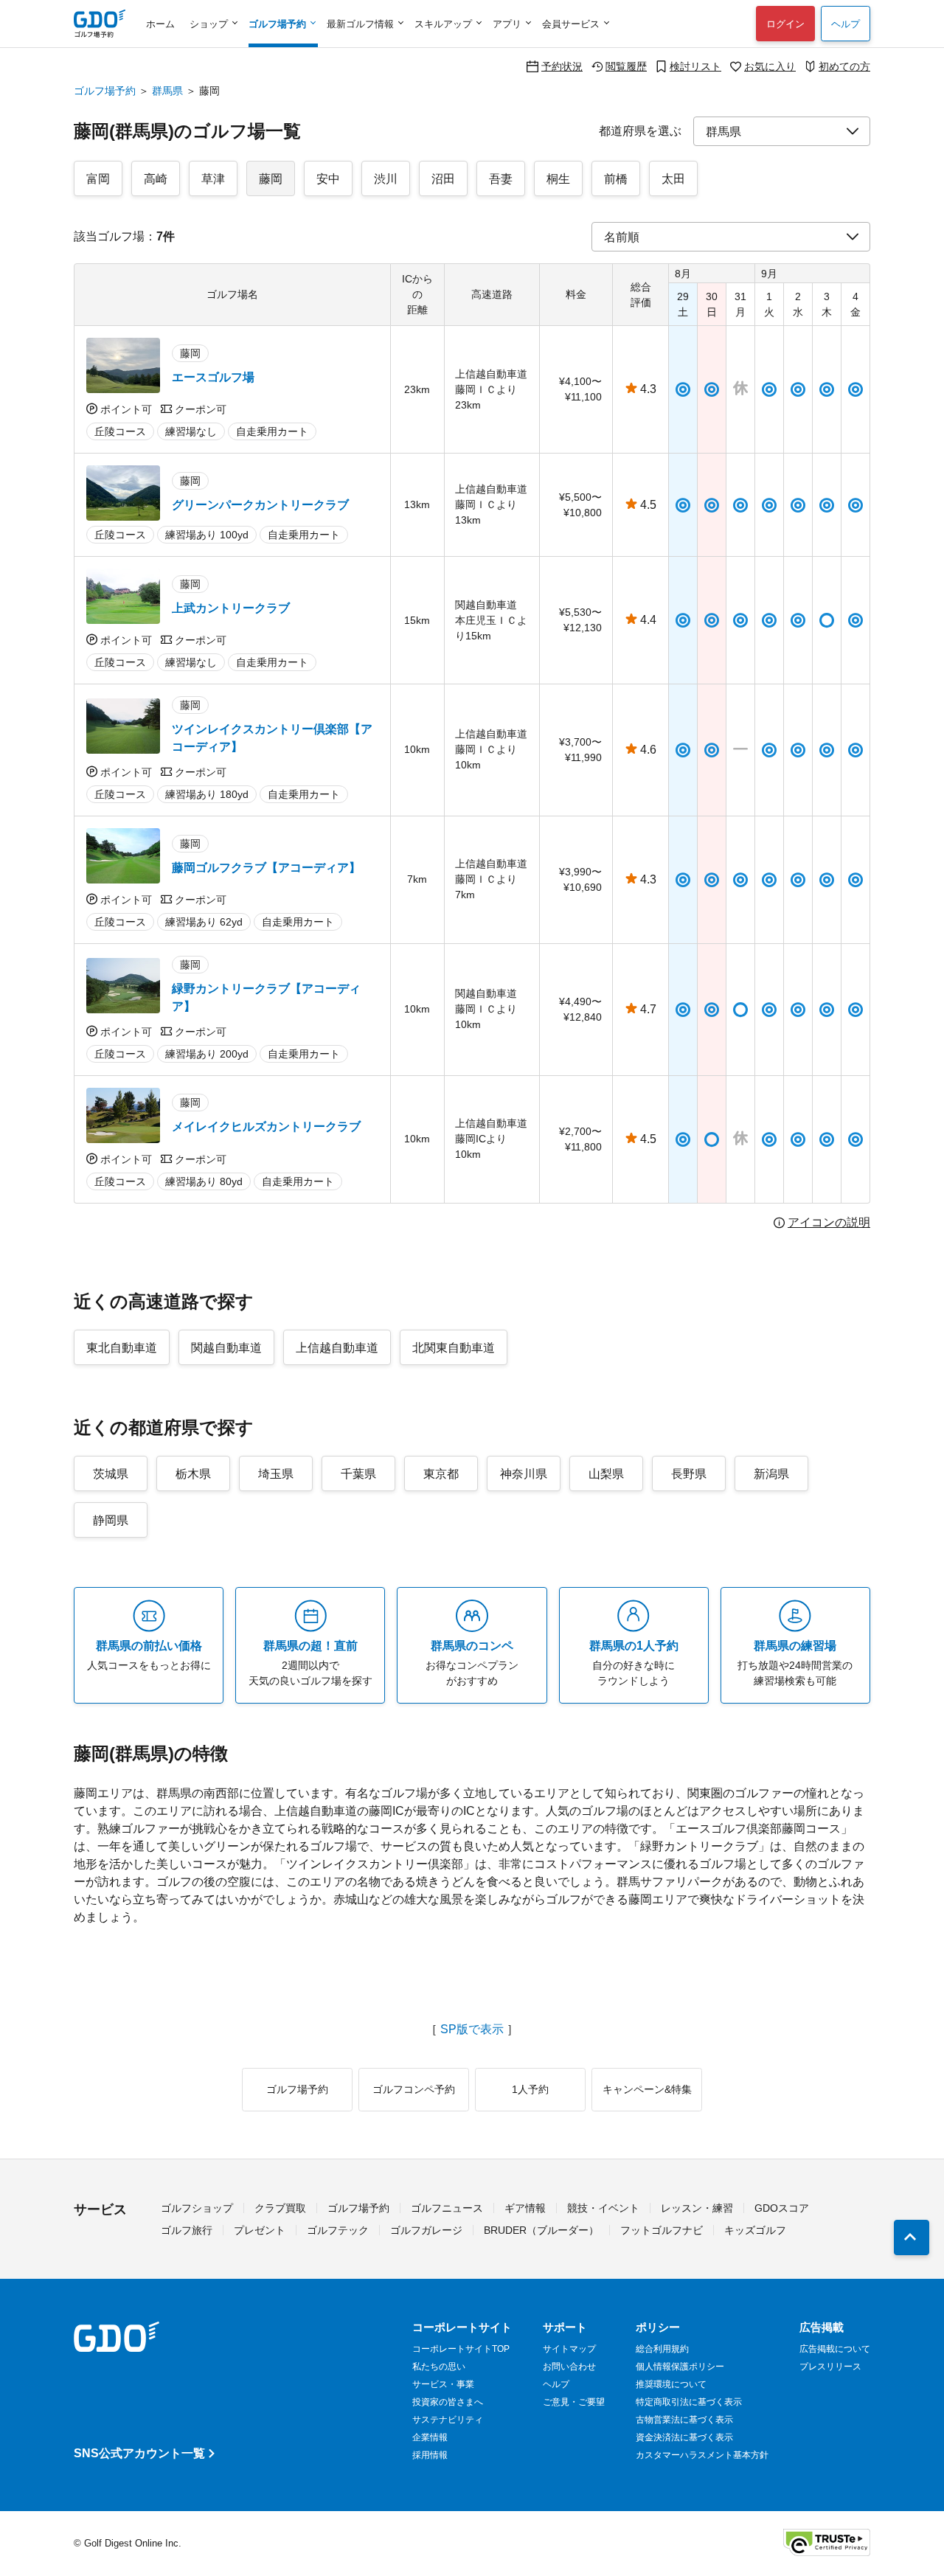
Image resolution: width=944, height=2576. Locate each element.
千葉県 (358, 1474)
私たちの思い (439, 2367)
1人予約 (530, 2089)
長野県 (689, 1474)
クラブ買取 (280, 2208)
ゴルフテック (338, 2230)
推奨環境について (671, 2384)
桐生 (558, 179)
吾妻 (501, 179)
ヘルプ (846, 24)
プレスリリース (830, 2367)
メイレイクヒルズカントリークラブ (266, 1126)
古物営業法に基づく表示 (684, 2420)
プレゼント (260, 2230)
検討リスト (695, 66)
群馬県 (167, 91)
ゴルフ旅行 (187, 2230)
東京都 (441, 1474)
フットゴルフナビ (662, 2230)
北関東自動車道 (454, 1348)
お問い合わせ (569, 2367)
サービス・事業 (443, 2384)
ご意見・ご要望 (574, 2402)
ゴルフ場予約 (105, 91)
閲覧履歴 (626, 66)
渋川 (386, 179)
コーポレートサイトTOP (461, 2349)
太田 (673, 179)
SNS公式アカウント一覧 (139, 2453)
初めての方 (844, 66)
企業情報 (430, 2437)
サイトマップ (569, 2349)
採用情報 (430, 2455)
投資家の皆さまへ (448, 2402)
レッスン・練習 (697, 2208)
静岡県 (111, 1520)
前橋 (616, 179)
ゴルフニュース (447, 2208)
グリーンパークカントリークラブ (260, 505)
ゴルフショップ (197, 2208)
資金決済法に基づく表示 (684, 2437)
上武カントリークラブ (231, 608)
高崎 (156, 179)
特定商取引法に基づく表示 (689, 2402)
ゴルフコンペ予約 (414, 2089)
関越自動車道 (226, 1348)
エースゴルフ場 (213, 377)
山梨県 (606, 1474)
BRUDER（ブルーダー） (541, 2230)
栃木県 (193, 1474)
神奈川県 (524, 1474)
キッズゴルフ (755, 2230)
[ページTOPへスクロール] (912, 2237)
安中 (328, 179)
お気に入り (770, 66)
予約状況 (562, 66)
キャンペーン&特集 (647, 2089)
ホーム (160, 24)
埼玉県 (276, 1474)
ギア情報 (525, 2208)
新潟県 (771, 1474)
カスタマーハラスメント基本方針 (702, 2455)
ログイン (785, 24)
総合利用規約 (662, 2349)
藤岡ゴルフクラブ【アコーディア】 (266, 868)
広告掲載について (835, 2349)
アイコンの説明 (829, 1223)
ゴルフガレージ (426, 2230)
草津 (213, 179)
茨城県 (111, 1474)
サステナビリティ (448, 2420)
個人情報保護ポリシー (680, 2367)
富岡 (98, 179)
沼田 (443, 179)
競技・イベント (603, 2208)
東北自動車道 (122, 1348)
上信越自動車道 (337, 1348)
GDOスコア (782, 2208)
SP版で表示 (472, 2030)
